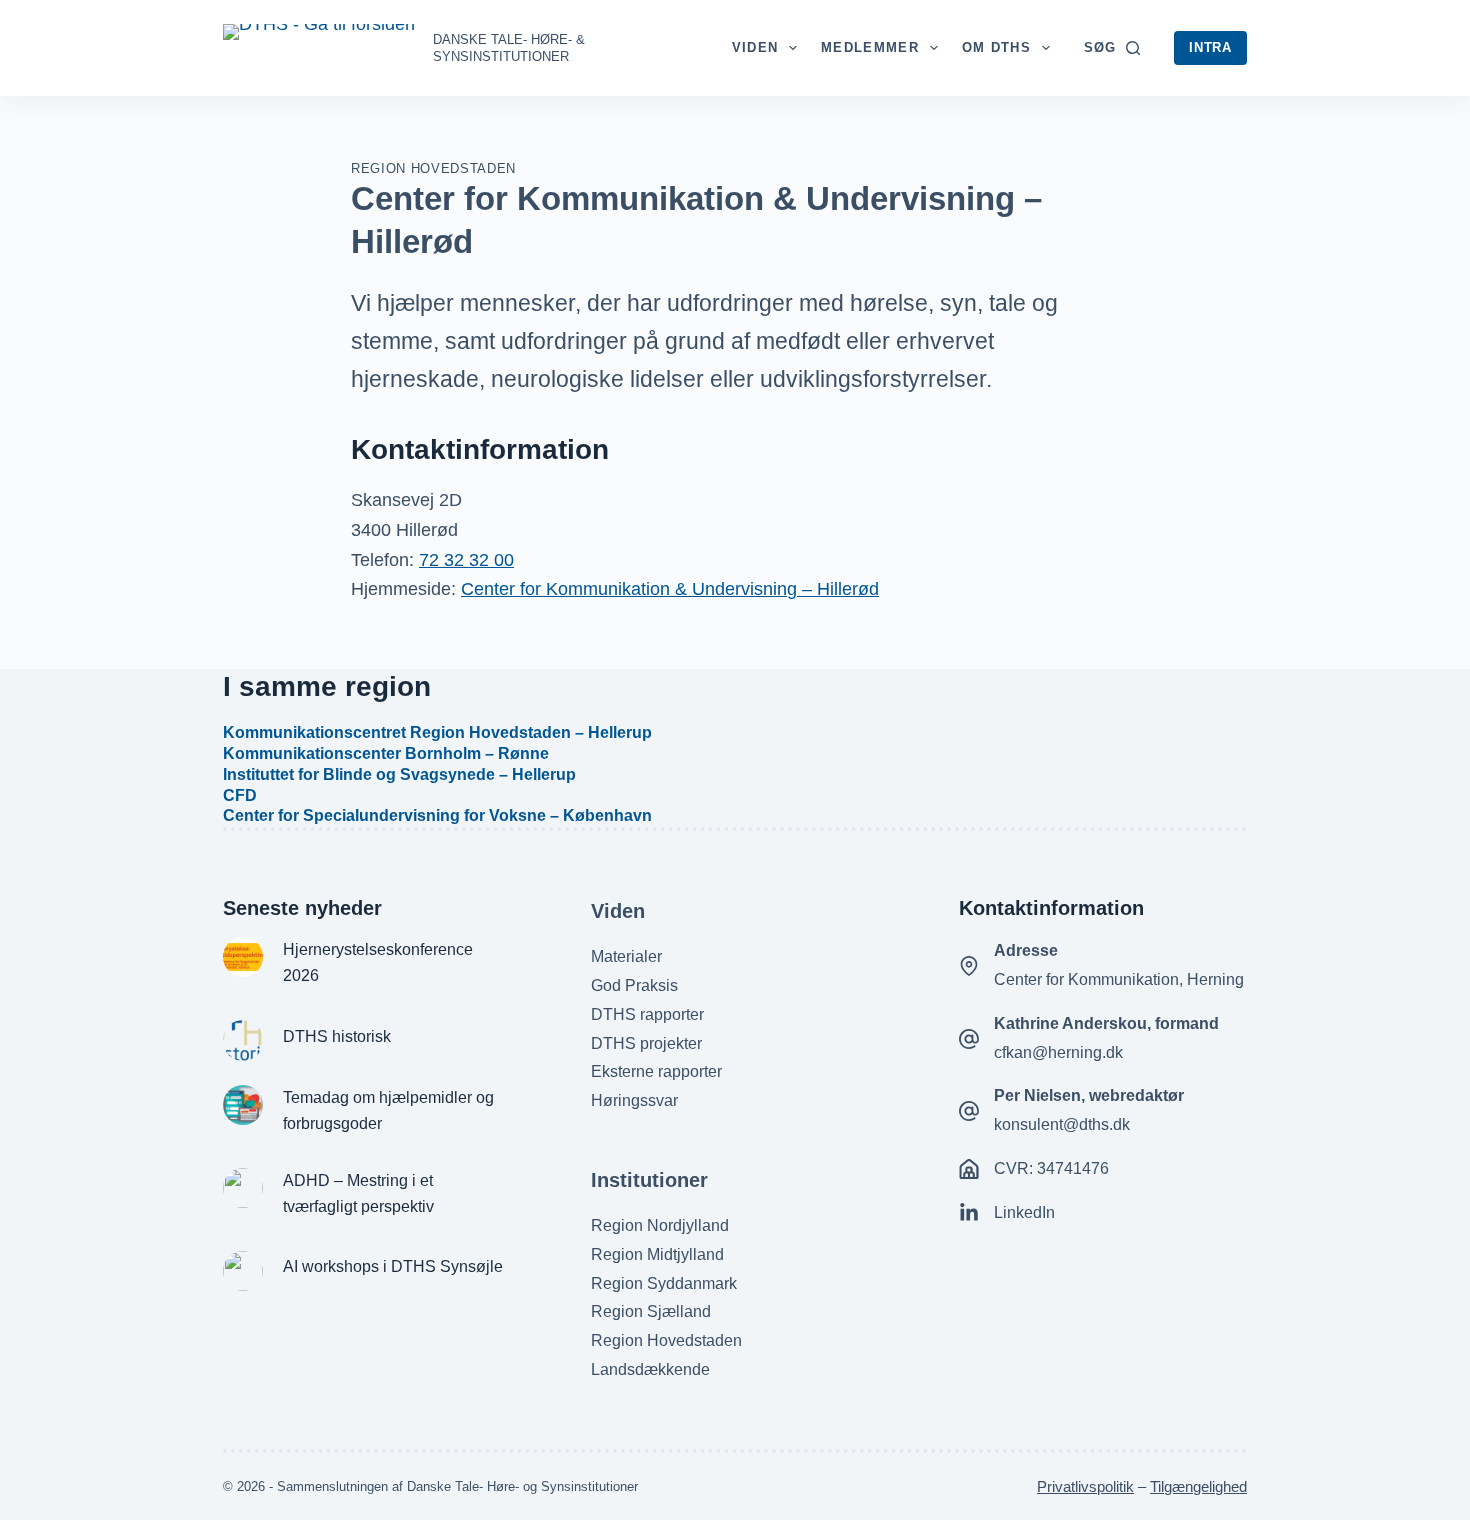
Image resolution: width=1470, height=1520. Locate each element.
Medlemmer (870, 47)
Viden (755, 47)
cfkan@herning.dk (1058, 1052)
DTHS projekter (646, 1043)
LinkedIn (1024, 1212)
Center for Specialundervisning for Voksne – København (437, 815)
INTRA (1210, 47)
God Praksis (634, 985)
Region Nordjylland (660, 1225)
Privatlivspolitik (1085, 1486)
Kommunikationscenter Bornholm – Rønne (386, 753)
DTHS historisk (337, 1036)
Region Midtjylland (657, 1254)
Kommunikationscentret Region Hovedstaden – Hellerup (437, 732)
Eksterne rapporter (656, 1071)
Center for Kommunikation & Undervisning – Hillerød (670, 589)
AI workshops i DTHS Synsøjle (393, 1266)
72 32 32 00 (466, 560)
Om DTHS (996, 47)
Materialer (626, 956)
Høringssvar (634, 1100)
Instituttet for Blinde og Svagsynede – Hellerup (399, 774)
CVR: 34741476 (1051, 1168)
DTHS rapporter (647, 1014)
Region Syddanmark (664, 1283)
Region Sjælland (651, 1311)
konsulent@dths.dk (1062, 1124)
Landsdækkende (650, 1369)
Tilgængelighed (1198, 1486)
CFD (240, 795)
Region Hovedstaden (433, 168)
